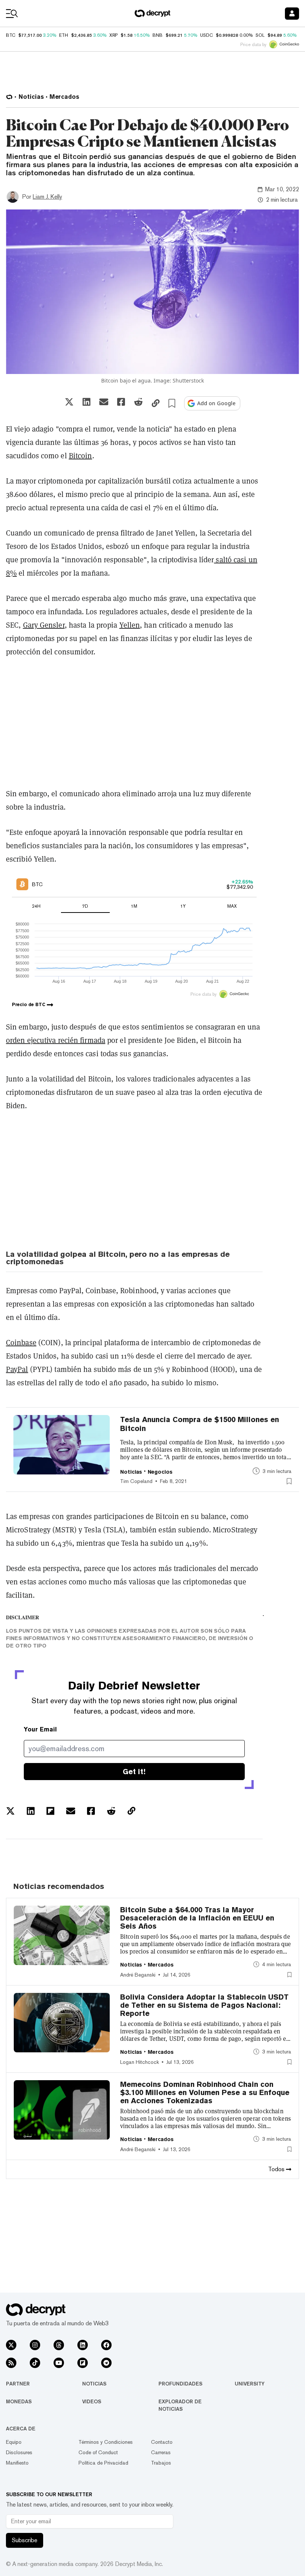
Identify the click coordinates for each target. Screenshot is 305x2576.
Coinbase (21, 1343)
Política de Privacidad (103, 2463)
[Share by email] (104, 402)
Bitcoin (81, 456)
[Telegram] (106, 2363)
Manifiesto (17, 2463)
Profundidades (180, 2384)
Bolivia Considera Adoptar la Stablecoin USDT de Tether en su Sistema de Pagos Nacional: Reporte (204, 2005)
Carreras (161, 2452)
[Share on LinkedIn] (86, 402)
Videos (92, 2401)
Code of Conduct (98, 2452)
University (250, 2384)
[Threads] (59, 2345)
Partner (18, 2384)
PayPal (17, 1369)
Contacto (162, 2442)
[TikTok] (35, 2363)
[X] (11, 2345)
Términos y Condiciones (106, 2442)
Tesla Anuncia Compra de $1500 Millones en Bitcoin (200, 1424)
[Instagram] (35, 2345)
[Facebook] (106, 2345)
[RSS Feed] (11, 2363)
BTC (11, 35)
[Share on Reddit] (138, 402)
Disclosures (19, 2452)
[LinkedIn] (83, 2345)
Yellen (130, 625)
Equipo (14, 2442)
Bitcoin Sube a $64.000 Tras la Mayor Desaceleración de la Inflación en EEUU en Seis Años (197, 1918)
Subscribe (25, 2540)
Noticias (94, 2384)
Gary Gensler (44, 625)
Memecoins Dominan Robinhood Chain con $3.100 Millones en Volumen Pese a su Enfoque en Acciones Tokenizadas (205, 2092)
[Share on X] (69, 402)
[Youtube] (59, 2363)
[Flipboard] (83, 2363)
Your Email (40, 1729)
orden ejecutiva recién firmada (56, 1040)
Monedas (19, 2401)
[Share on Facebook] (121, 402)
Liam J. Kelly (47, 197)
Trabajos (161, 2463)
